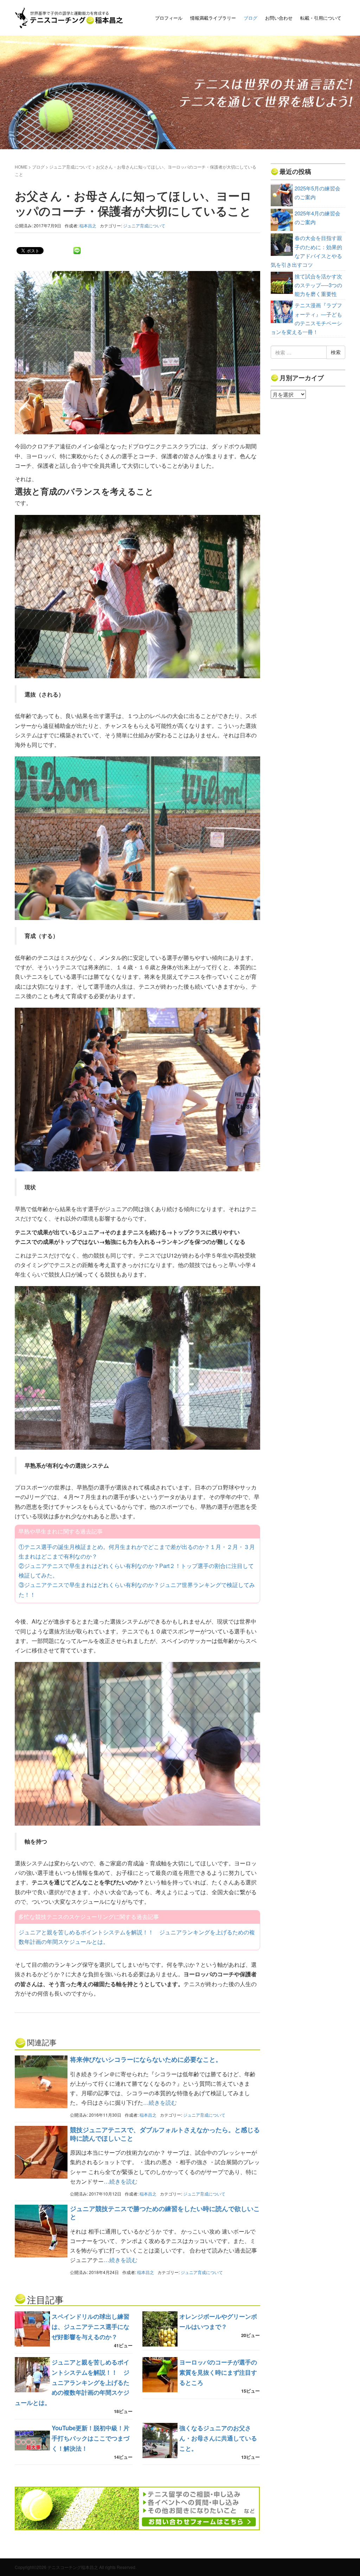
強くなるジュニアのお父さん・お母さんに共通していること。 (218, 2438)
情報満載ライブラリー (213, 18)
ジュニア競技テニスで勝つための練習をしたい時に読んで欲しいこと (165, 2213)
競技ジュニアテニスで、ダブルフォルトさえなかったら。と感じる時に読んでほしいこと (165, 2134)
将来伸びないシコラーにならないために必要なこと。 (146, 2059)
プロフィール (169, 18)
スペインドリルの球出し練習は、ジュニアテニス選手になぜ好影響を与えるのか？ (91, 2326)
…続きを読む (160, 2102)
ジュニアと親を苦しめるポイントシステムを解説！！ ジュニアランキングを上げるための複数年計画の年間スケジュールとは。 (72, 2382)
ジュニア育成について (70, 167)
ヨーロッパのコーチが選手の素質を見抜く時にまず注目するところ (218, 2372)
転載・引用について (321, 18)
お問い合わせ (279, 18)
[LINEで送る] (77, 250)
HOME (21, 167)
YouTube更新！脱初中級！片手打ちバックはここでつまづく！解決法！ (91, 2438)
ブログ (250, 18)
